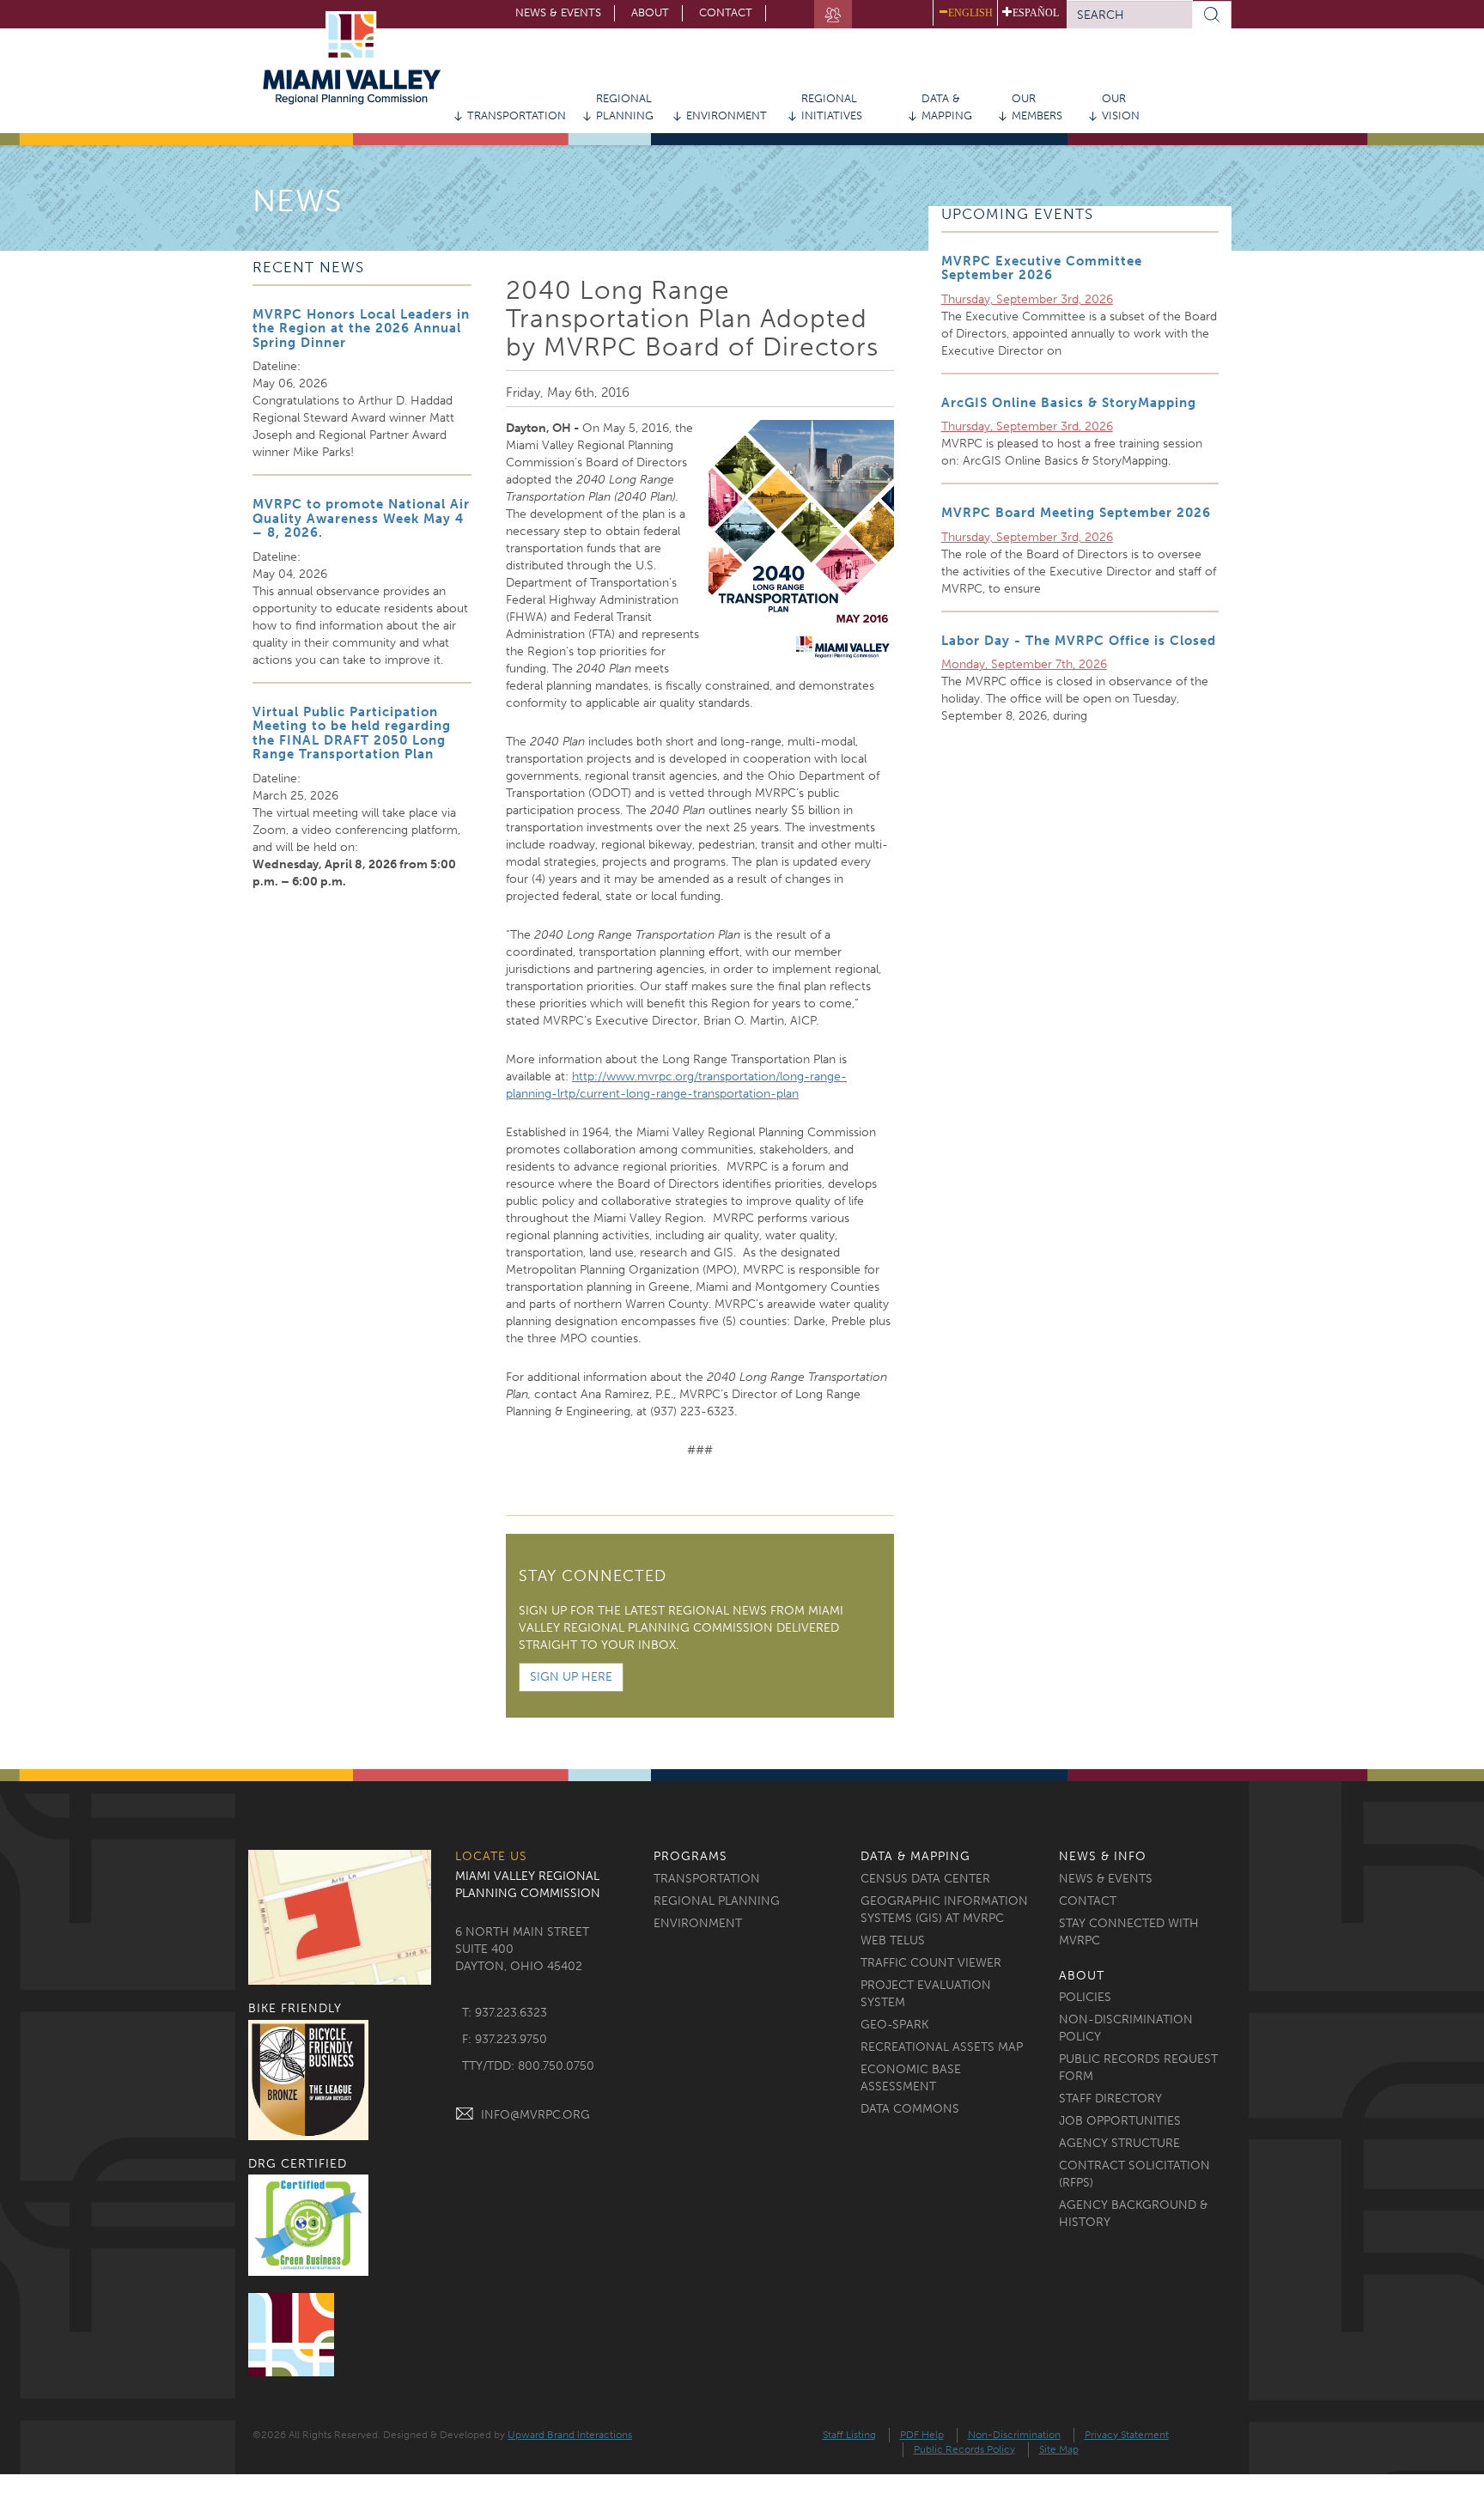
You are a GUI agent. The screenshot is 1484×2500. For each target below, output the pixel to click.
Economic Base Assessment (911, 2078)
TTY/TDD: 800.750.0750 (528, 2066)
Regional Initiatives (832, 107)
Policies (1085, 1997)
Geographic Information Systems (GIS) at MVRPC (944, 1910)
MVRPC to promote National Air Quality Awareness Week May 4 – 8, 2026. (361, 518)
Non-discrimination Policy (1126, 2028)
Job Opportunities (1120, 2121)
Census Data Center (925, 1879)
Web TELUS (893, 1940)
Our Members (1037, 107)
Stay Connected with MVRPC (1129, 1932)
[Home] (358, 58)
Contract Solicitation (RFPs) (1134, 2174)
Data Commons (910, 2109)
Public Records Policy (964, 2449)
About (650, 12)
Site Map (1059, 2449)
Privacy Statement (1127, 2435)
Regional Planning (625, 107)
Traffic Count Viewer (931, 1963)
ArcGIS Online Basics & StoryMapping (1069, 403)
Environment (727, 116)
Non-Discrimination (1014, 2435)
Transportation (517, 116)
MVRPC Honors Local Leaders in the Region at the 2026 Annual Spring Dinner (361, 328)
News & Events (558, 12)
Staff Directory (1110, 2099)
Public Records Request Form (1138, 2068)
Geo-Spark (894, 2025)
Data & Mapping (947, 107)
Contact (726, 12)
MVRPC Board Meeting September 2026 (1076, 513)
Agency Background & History (1133, 2214)
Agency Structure (1119, 2143)
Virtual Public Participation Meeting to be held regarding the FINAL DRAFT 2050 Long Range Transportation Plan (352, 733)
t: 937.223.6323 (505, 2013)
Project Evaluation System (926, 1994)
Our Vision (1121, 107)
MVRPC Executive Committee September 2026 (1042, 268)
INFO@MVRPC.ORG (535, 2115)
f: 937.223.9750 (505, 2039)
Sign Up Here (571, 1677)
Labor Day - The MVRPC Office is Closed (1079, 641)
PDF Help (922, 2435)
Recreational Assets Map (942, 2047)
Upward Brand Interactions (570, 2435)
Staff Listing (849, 2435)
